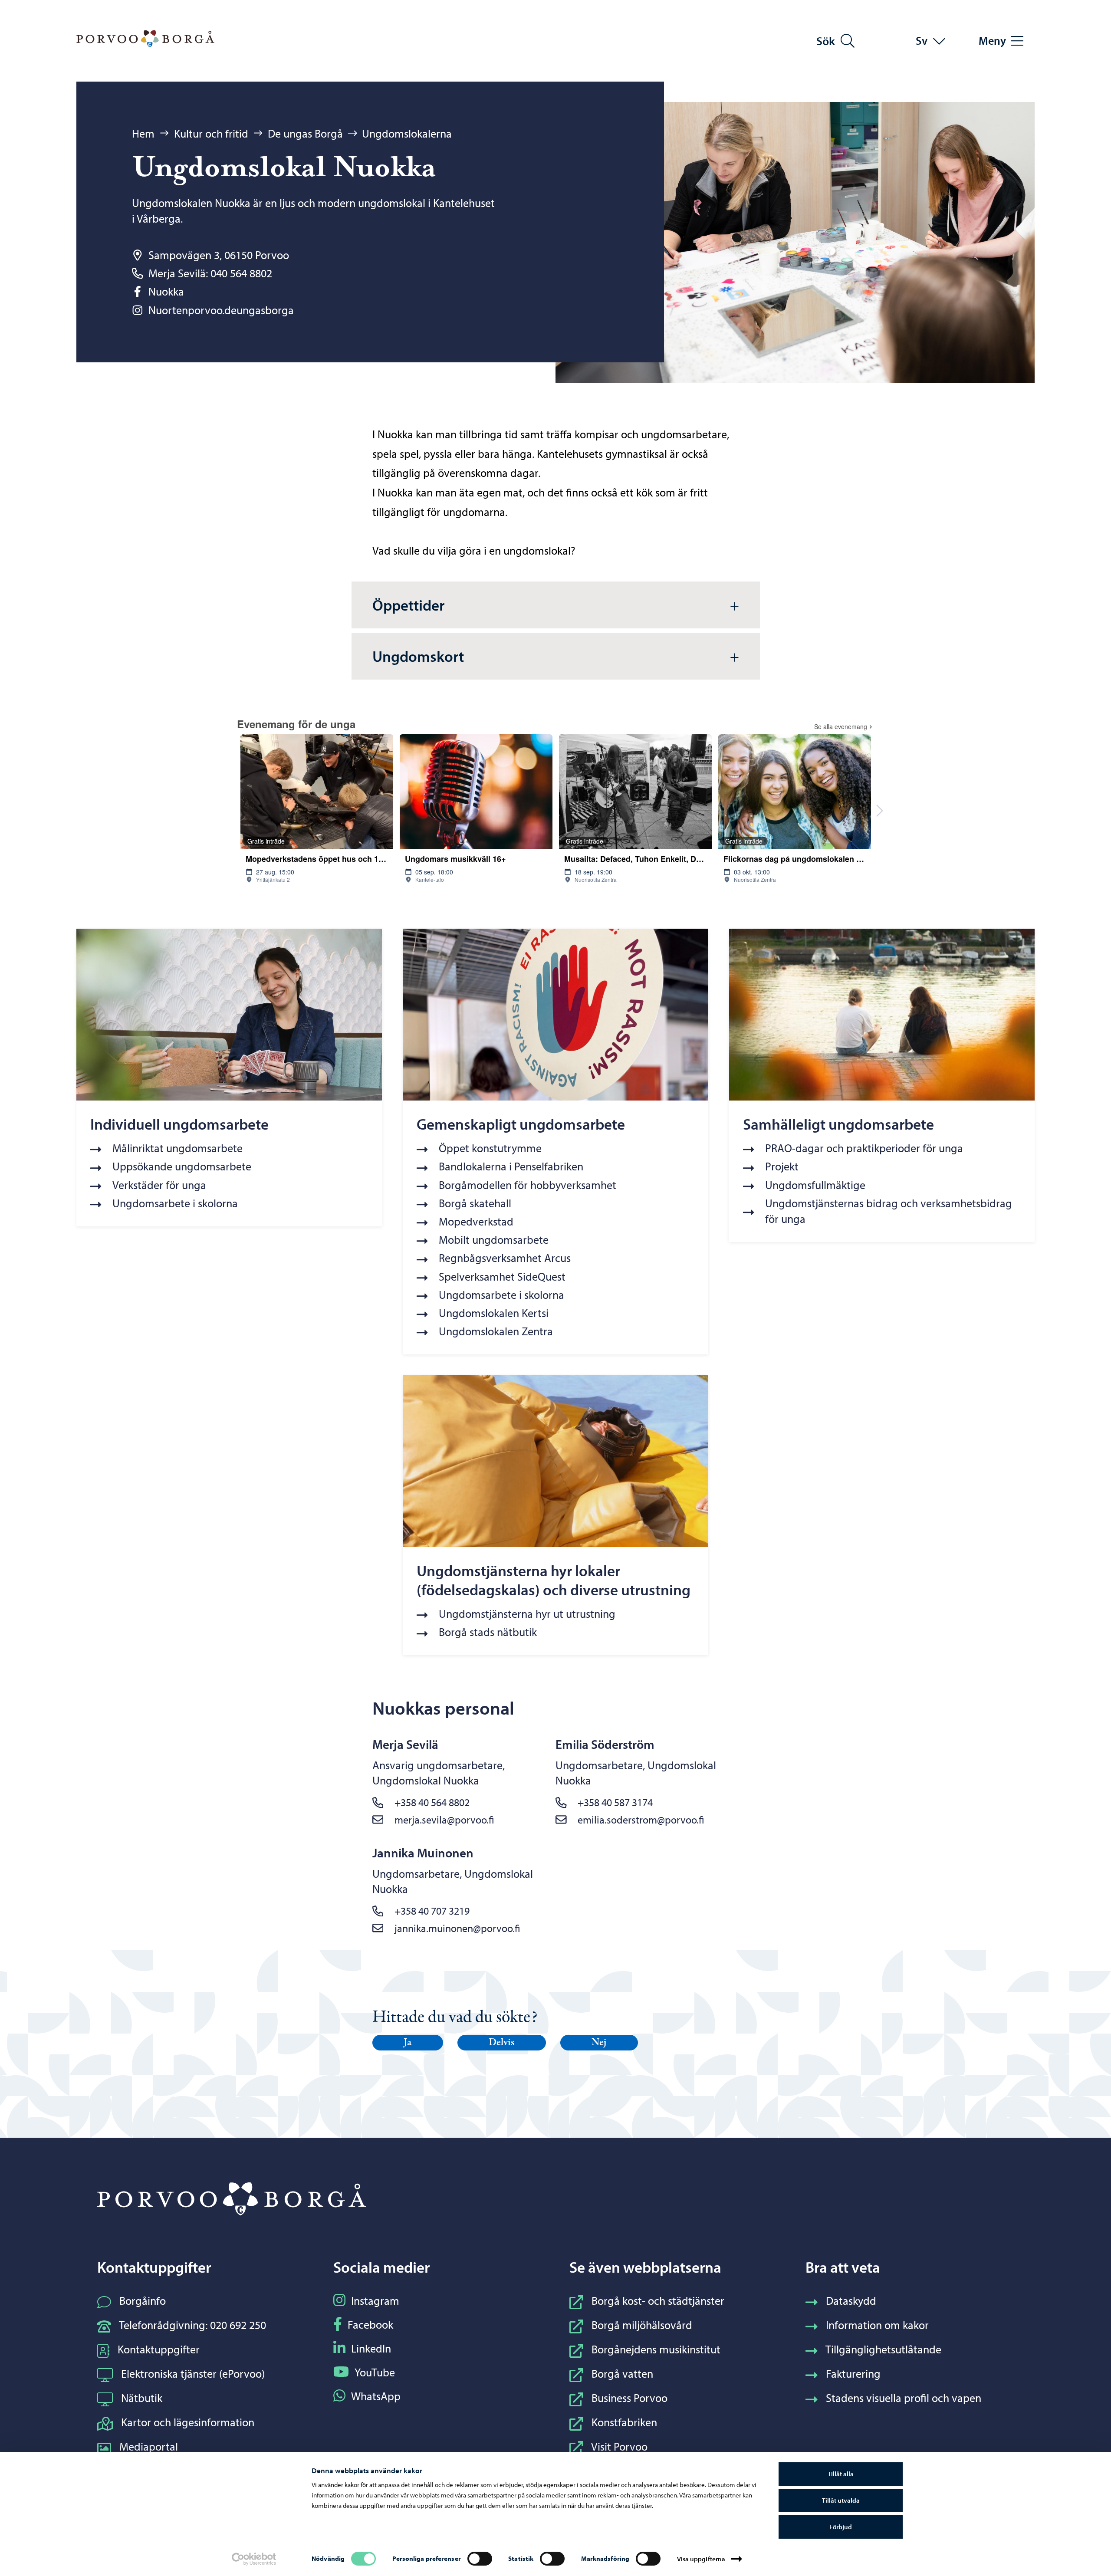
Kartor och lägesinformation (188, 2422)
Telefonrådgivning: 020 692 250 (192, 2325)
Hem (143, 133)
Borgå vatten (622, 2374)
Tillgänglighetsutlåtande (883, 2349)
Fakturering (853, 2374)
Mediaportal (149, 2446)
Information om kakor (877, 2325)
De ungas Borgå (305, 133)
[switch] (480, 2559)
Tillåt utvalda (841, 2500)
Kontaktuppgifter (159, 2349)
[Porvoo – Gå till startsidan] (145, 39)
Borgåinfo (143, 2301)
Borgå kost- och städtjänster (658, 2301)
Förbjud (841, 2527)
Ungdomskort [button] (418, 656)
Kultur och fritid (211, 133)
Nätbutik (142, 2398)
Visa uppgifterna (701, 2559)
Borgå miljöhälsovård (642, 2325)
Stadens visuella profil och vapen (904, 2398)
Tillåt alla (841, 2474)
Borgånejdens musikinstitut (656, 2349)
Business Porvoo (629, 2398)
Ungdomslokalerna (407, 133)
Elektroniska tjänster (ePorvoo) (193, 2374)
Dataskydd (851, 2301)
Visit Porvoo (619, 2446)
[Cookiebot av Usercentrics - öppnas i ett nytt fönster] (254, 2559)
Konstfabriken (624, 2422)
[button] (408, 2043)
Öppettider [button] (408, 605)
